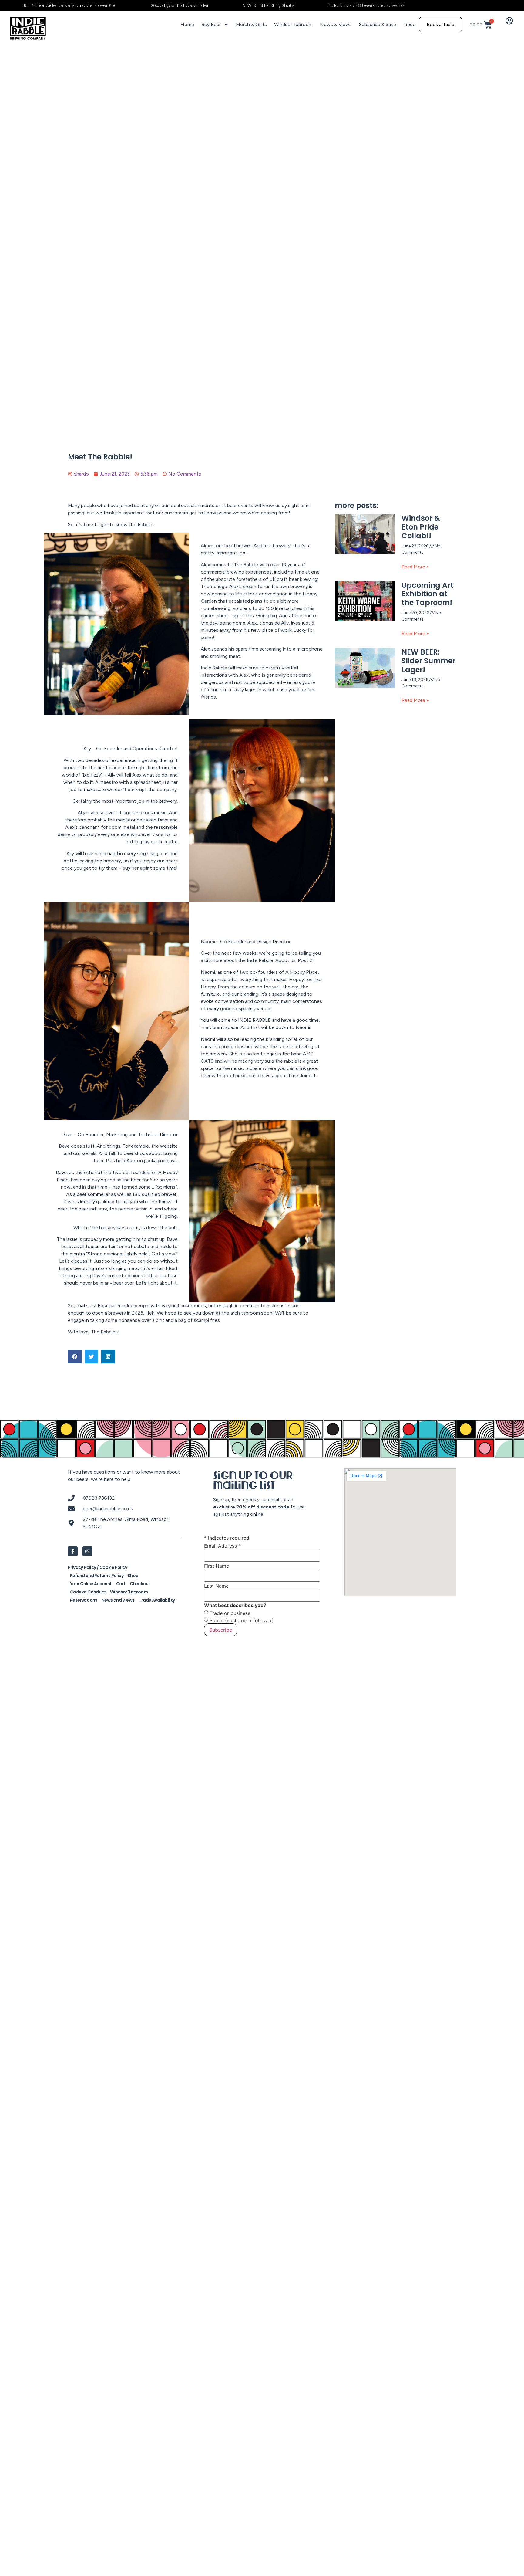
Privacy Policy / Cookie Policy (97, 1567)
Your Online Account (91, 1584)
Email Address (222, 1546)
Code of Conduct (88, 1592)
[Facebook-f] (73, 1551)
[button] (75, 1357)
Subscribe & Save (378, 24)
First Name (217, 1566)
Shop (133, 1576)
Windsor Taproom (293, 24)
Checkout (140, 1584)
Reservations (84, 1600)
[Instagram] (87, 1551)
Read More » (415, 567)
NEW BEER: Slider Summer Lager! (428, 661)
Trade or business (230, 1613)
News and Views (118, 1600)
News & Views (336, 24)
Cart (121, 1584)
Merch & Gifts (251, 24)
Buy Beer (211, 24)
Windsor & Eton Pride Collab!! (421, 527)
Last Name (216, 1586)
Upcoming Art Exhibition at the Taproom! (427, 594)
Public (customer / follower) (242, 1620)
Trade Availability (157, 1600)
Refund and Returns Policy (97, 1576)
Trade (409, 24)
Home (187, 24)
